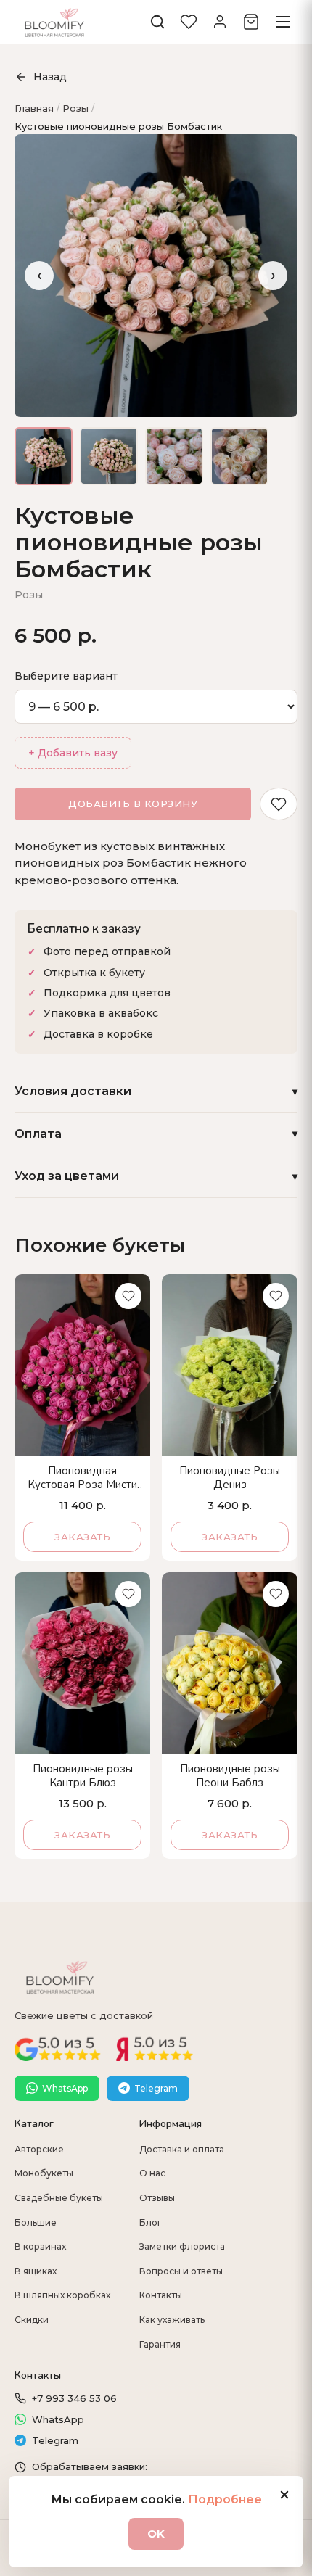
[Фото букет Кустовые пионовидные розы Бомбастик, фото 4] (239, 456)
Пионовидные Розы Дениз (230, 1478)
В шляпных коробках (62, 2295)
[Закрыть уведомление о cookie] (284, 2495)
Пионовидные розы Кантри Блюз (83, 1776)
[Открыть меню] (283, 22)
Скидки (32, 2320)
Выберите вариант (66, 676)
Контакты (161, 2295)
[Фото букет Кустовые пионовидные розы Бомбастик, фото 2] (109, 456)
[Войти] (220, 22)
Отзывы (157, 2198)
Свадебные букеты (59, 2198)
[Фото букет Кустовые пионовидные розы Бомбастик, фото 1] (44, 456)
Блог (151, 2222)
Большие (36, 2222)
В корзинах (40, 2246)
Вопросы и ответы (181, 2271)
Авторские (39, 2149)
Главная (34, 108)
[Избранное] (189, 22)
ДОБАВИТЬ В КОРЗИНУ (133, 804)
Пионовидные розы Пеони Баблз (230, 1776)
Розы (75, 108)
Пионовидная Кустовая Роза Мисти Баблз (82, 1478)
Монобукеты (44, 2173)
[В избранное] (279, 804)
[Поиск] (157, 22)
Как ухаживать (172, 2320)
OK (156, 2534)
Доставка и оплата (182, 2149)
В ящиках (36, 2271)
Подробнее (225, 2499)
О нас (152, 2173)
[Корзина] (251, 22)
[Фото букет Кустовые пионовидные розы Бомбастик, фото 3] (174, 456)
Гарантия (160, 2344)
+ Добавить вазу (73, 753)
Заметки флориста (182, 2246)
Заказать (82, 1537)
